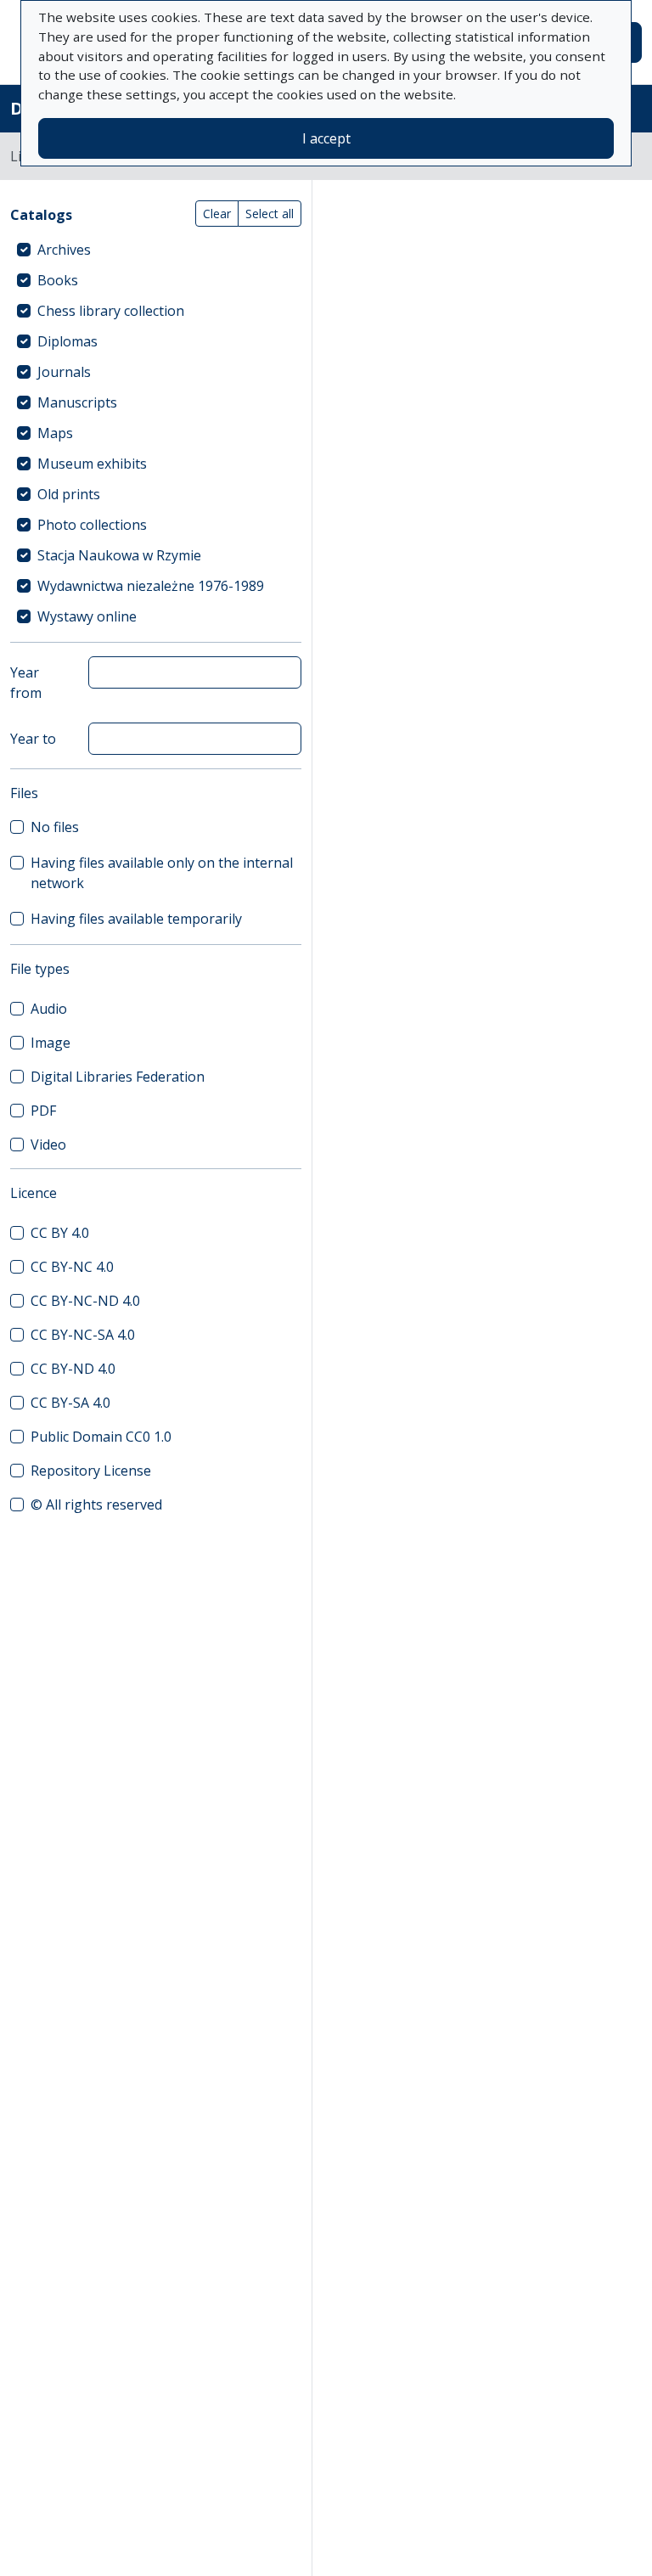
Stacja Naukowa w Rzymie (119, 555)
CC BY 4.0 (60, 1233)
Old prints (69, 494)
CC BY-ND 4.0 (73, 1369)
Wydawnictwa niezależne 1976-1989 (151, 586)
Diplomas (67, 341)
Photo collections (92, 525)
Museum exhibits (92, 464)
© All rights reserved (96, 1505)
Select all (270, 214)
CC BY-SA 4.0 (70, 1403)
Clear (217, 214)
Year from (26, 683)
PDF (43, 1111)
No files (55, 827)
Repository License (91, 1471)
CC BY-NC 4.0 (72, 1267)
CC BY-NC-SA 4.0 (83, 1335)
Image (51, 1043)
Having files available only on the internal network (162, 873)
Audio (49, 1009)
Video (48, 1145)
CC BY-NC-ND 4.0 (85, 1301)
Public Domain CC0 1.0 (101, 1437)
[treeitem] (156, 250)
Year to (33, 739)
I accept (326, 138)
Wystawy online (87, 616)
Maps (55, 433)
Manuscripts (77, 402)
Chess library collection (111, 311)
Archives (64, 250)
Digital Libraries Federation (118, 1077)
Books (58, 280)
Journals (64, 372)
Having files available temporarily (136, 919)
